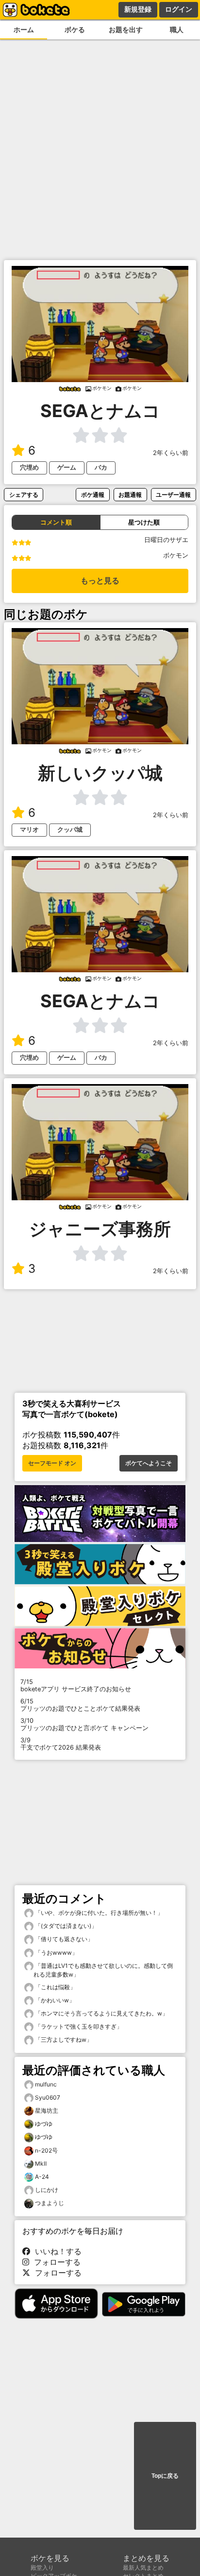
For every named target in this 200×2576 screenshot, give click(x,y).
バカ (101, 467)
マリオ (29, 830)
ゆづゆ (44, 2124)
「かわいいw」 (54, 2000)
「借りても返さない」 (63, 1939)
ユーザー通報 (173, 495)
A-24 (42, 2177)
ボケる (75, 29)
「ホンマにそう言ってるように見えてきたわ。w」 (101, 2013)
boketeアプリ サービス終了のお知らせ (76, 1685)
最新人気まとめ (143, 2567)
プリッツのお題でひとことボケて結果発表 (80, 1705)
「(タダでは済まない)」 (65, 1926)
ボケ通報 (93, 495)
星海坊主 (47, 2111)
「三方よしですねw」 (63, 2040)
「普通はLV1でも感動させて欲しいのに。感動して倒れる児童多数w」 (103, 1970)
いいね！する (56, 2251)
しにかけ (47, 2190)
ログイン (179, 9)
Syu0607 (48, 2097)
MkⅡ (41, 2164)
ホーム (24, 29)
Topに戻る (165, 2476)
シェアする (24, 495)
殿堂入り (42, 2567)
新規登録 (138, 9)
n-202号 (46, 2150)
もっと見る (100, 581)
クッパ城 (70, 830)
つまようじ (50, 2203)
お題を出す (126, 29)
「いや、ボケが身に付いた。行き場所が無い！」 (98, 1913)
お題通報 (130, 495)
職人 (177, 29)
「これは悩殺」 (55, 1987)
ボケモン (176, 555)
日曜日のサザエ (166, 540)
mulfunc (46, 2084)
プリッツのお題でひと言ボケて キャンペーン (84, 1724)
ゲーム (67, 467)
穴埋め (29, 467)
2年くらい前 (171, 453)
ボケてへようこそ (149, 1463)
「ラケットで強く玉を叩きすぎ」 (78, 2026)
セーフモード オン (52, 1463)
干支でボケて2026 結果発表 (61, 1744)
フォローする (55, 2262)
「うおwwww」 (56, 1953)
